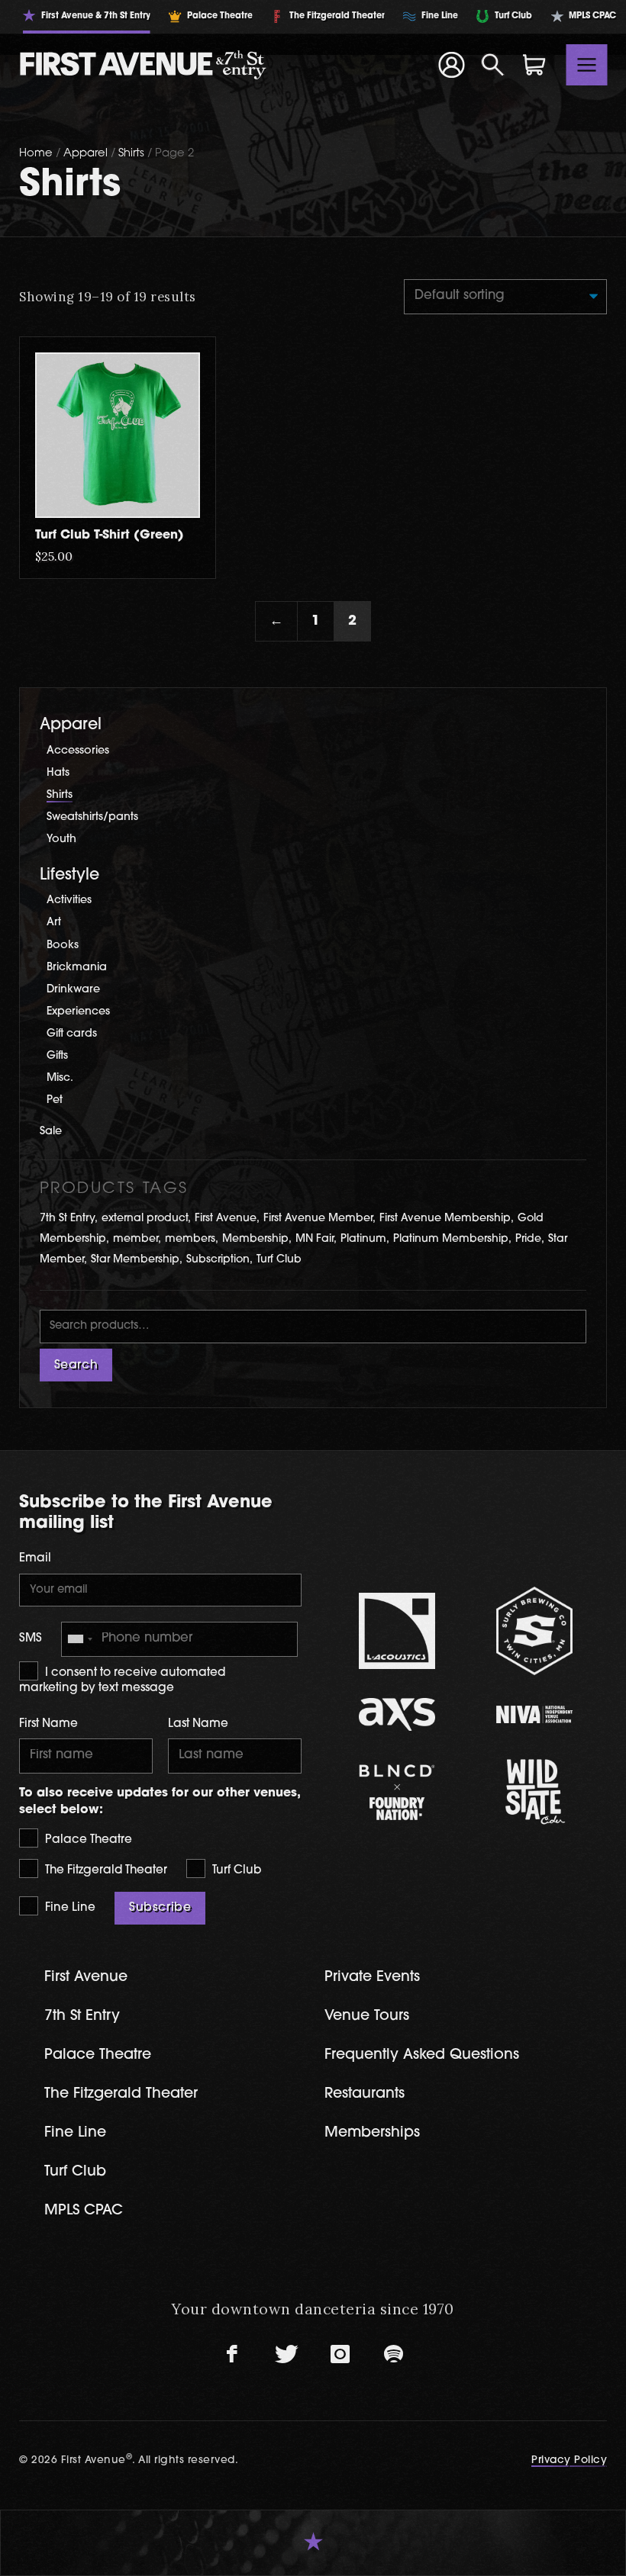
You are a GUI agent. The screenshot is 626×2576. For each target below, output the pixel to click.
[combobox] (79, 1639)
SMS (31, 1639)
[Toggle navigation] (587, 65)
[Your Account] (451, 65)
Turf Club (279, 1260)
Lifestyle (69, 875)
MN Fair (315, 1239)
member (136, 1239)
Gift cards (72, 1034)
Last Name (198, 1724)
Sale (51, 1132)
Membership (255, 1239)
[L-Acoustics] (397, 1631)
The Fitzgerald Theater (105, 1871)
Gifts (57, 1056)
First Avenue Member (318, 1219)
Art (54, 923)
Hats (58, 773)
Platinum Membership (451, 1239)
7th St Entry (67, 1219)
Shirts (131, 154)
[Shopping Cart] (534, 65)
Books (63, 945)
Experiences (78, 1012)
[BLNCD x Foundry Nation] (397, 1792)
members (190, 1239)
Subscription (218, 1260)
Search (76, 1365)
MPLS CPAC (84, 2211)
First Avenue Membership (445, 1219)
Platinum (363, 1239)
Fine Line (69, 1908)
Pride (528, 1239)
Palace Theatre (87, 1840)
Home (36, 154)
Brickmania (77, 968)
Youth (61, 839)
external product (145, 1219)
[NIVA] (534, 1714)
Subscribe (160, 1908)
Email (35, 1559)
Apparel (86, 154)
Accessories (78, 751)
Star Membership (135, 1260)
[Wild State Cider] (534, 1792)
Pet (55, 1100)
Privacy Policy (569, 2460)
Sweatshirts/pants (92, 817)
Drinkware (73, 990)
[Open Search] (493, 65)
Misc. (60, 1078)
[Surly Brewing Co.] (534, 1631)
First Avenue (226, 1219)
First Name (48, 1724)
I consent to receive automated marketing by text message (122, 1681)
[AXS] (397, 1714)
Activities (69, 900)
